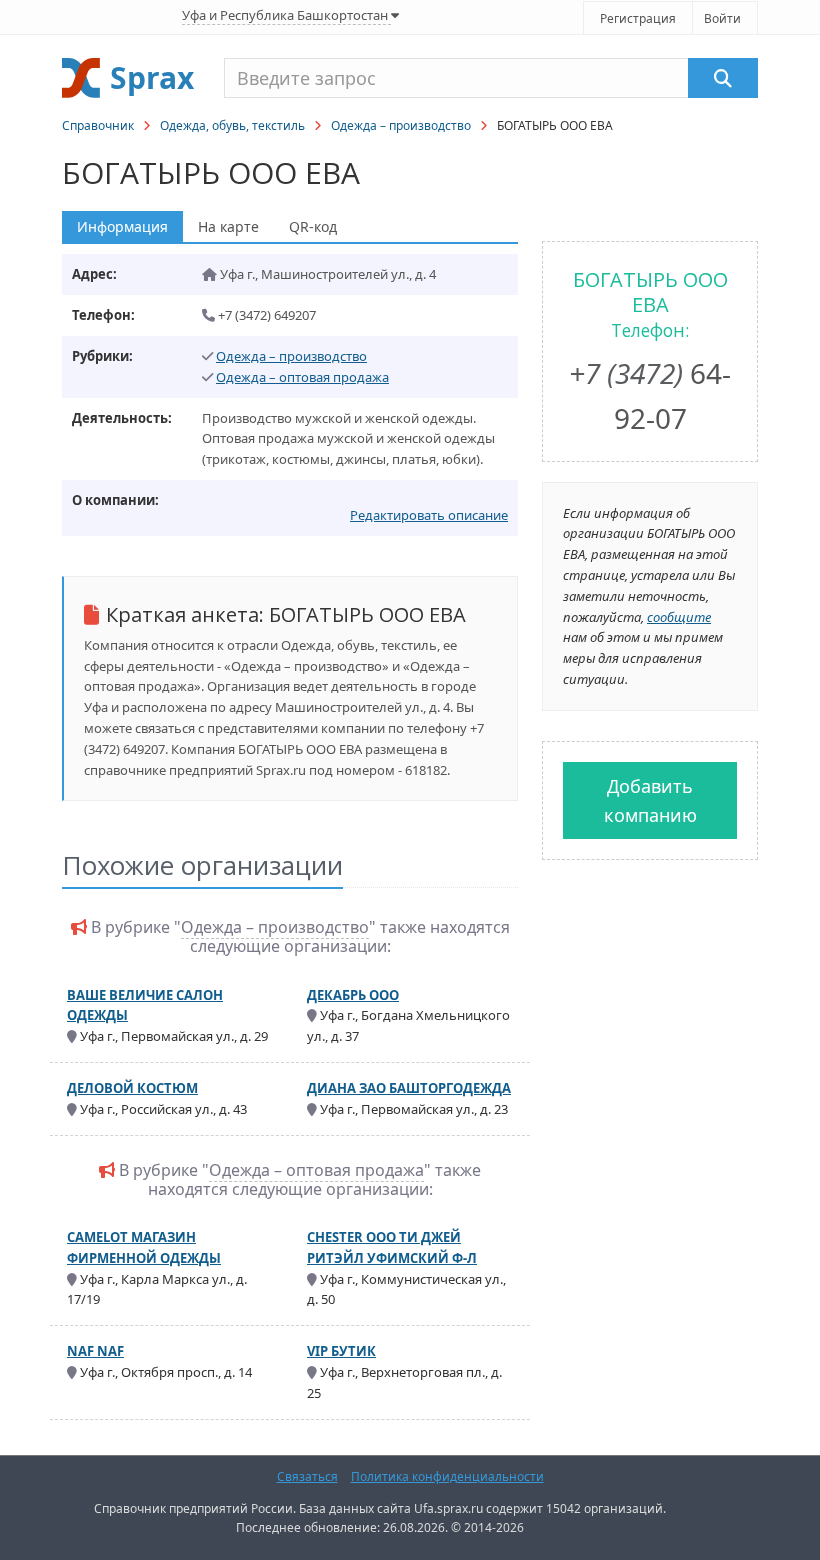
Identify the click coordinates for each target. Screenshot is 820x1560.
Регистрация (638, 18)
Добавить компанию (650, 800)
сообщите (679, 617)
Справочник (98, 125)
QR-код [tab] (313, 226)
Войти (722, 18)
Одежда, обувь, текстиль (232, 125)
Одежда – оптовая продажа (302, 377)
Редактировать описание (429, 515)
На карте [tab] (228, 226)
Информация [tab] (122, 226)
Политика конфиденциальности (447, 1476)
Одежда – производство (401, 125)
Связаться (307, 1476)
